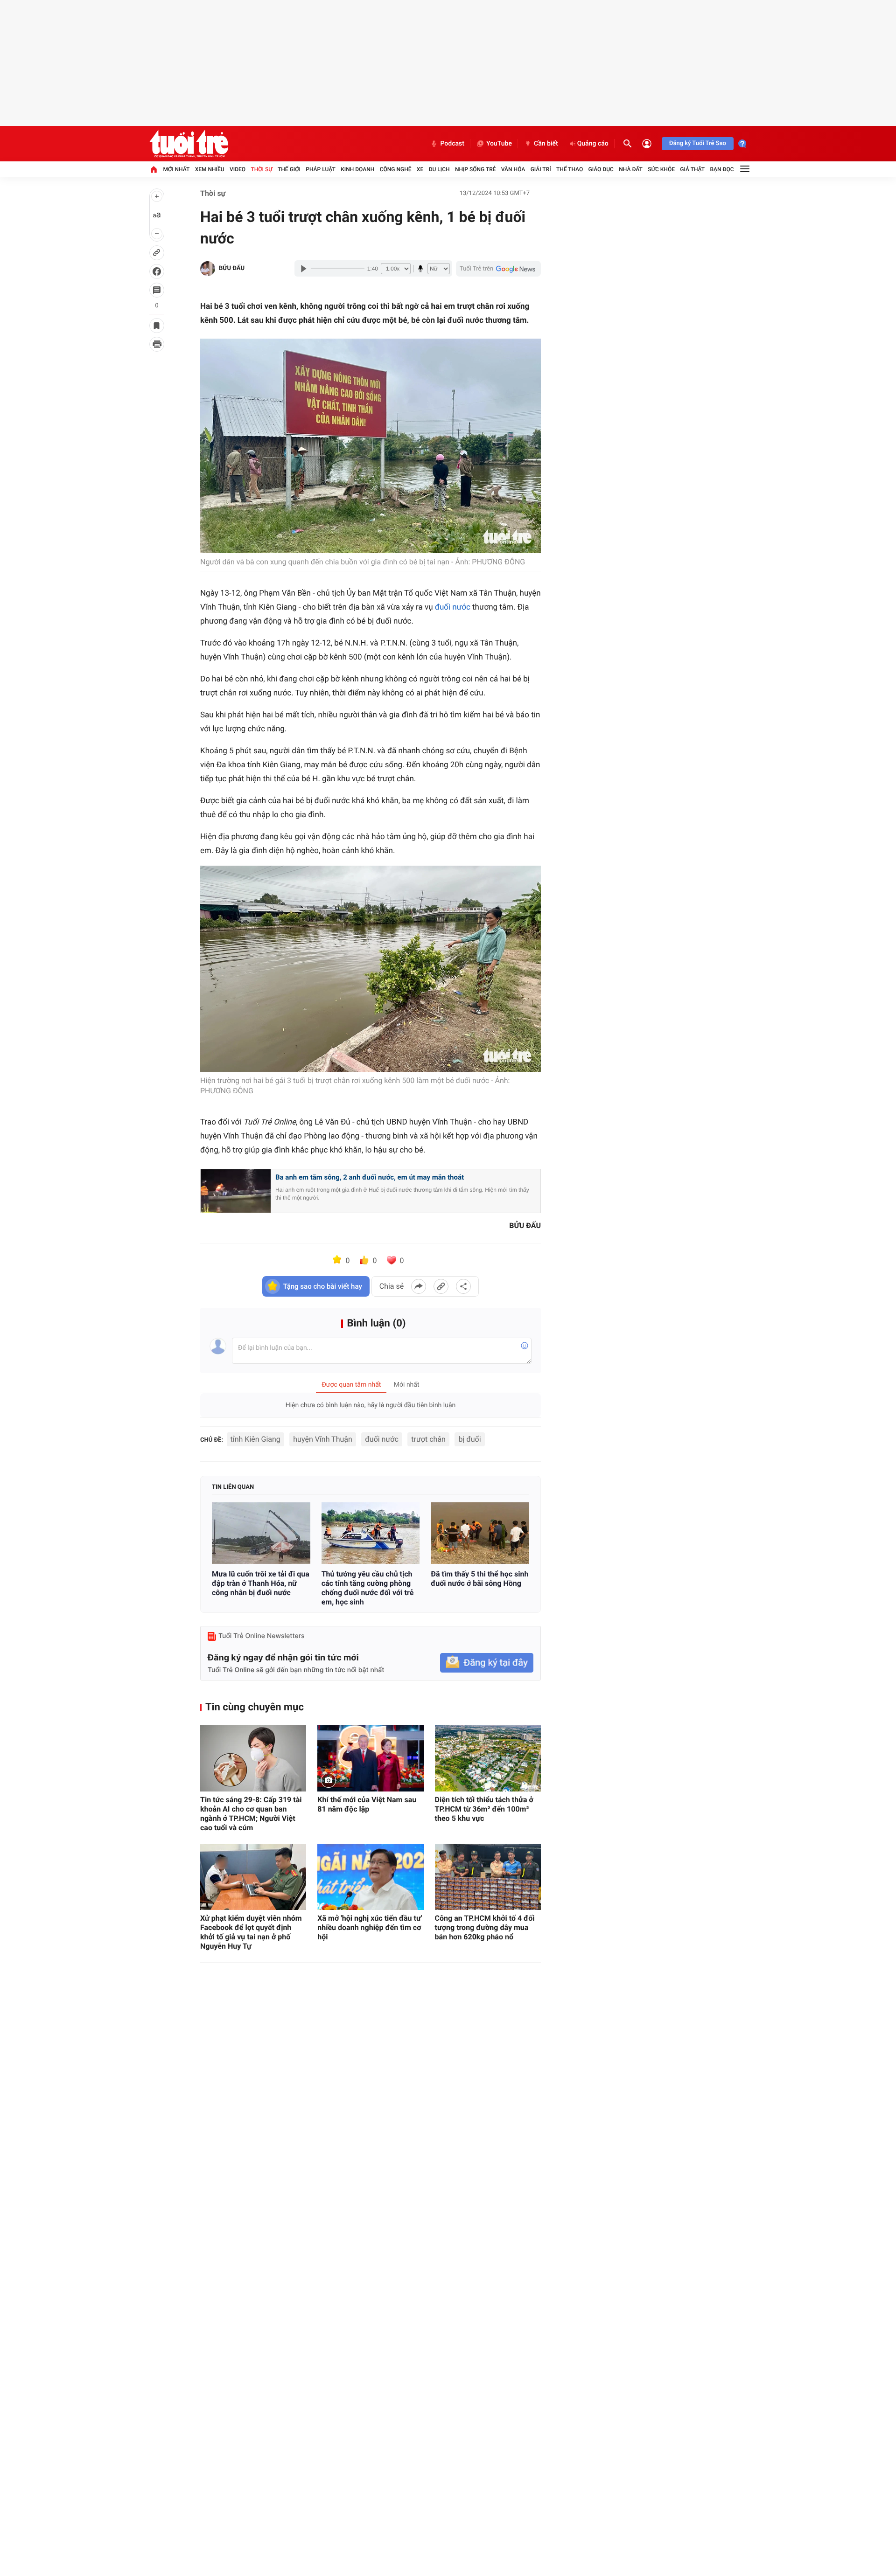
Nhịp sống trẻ (476, 169)
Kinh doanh (357, 169)
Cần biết (546, 144)
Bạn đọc (722, 169)
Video (238, 169)
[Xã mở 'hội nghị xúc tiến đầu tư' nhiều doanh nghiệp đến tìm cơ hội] (370, 1877)
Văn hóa (513, 169)
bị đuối (469, 1439)
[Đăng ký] (487, 1663)
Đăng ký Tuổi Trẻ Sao (698, 143)
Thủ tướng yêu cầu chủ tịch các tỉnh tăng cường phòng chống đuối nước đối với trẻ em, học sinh (368, 1588)
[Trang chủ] (154, 169)
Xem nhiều (210, 169)
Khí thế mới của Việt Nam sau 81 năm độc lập (367, 1804)
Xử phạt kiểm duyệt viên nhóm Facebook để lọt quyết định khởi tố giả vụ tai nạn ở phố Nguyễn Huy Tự (251, 1932)
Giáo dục (601, 169)
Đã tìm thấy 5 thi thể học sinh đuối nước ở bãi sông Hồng (479, 1579)
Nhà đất (631, 169)
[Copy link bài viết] (441, 1286)
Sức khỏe (661, 169)
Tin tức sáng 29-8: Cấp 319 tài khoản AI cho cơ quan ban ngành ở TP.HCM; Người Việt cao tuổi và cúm (251, 1814)
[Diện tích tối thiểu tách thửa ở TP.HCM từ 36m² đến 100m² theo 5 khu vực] (488, 1758)
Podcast (452, 144)
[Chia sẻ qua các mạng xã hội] (463, 1286)
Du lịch (439, 169)
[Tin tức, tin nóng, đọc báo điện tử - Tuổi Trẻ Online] (189, 144)
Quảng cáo (593, 144)
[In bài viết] (157, 344)
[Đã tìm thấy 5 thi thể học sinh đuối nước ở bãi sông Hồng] (480, 1533)
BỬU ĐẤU (232, 268)
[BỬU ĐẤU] (208, 269)
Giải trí (541, 169)
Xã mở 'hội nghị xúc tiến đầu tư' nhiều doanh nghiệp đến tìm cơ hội (370, 1927)
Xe (420, 169)
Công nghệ (396, 169)
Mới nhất (176, 169)
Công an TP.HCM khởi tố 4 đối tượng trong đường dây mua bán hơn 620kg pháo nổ (485, 1927)
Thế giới (289, 169)
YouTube (499, 144)
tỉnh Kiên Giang (255, 1439)
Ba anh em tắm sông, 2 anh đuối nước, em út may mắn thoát (370, 1177)
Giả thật (692, 169)
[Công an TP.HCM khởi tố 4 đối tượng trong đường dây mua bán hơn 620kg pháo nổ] (488, 1877)
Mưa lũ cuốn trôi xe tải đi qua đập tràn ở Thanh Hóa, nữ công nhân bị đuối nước (261, 1583)
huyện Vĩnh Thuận (323, 1439)
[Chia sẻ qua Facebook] (419, 1286)
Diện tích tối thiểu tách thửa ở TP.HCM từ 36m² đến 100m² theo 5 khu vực (484, 1809)
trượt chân (428, 1439)
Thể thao (570, 169)
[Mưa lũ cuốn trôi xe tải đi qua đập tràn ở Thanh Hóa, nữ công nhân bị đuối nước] (261, 1533)
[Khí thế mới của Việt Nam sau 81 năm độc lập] (370, 1758)
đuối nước (453, 607)
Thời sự (261, 169)
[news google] (498, 269)
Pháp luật (321, 169)
